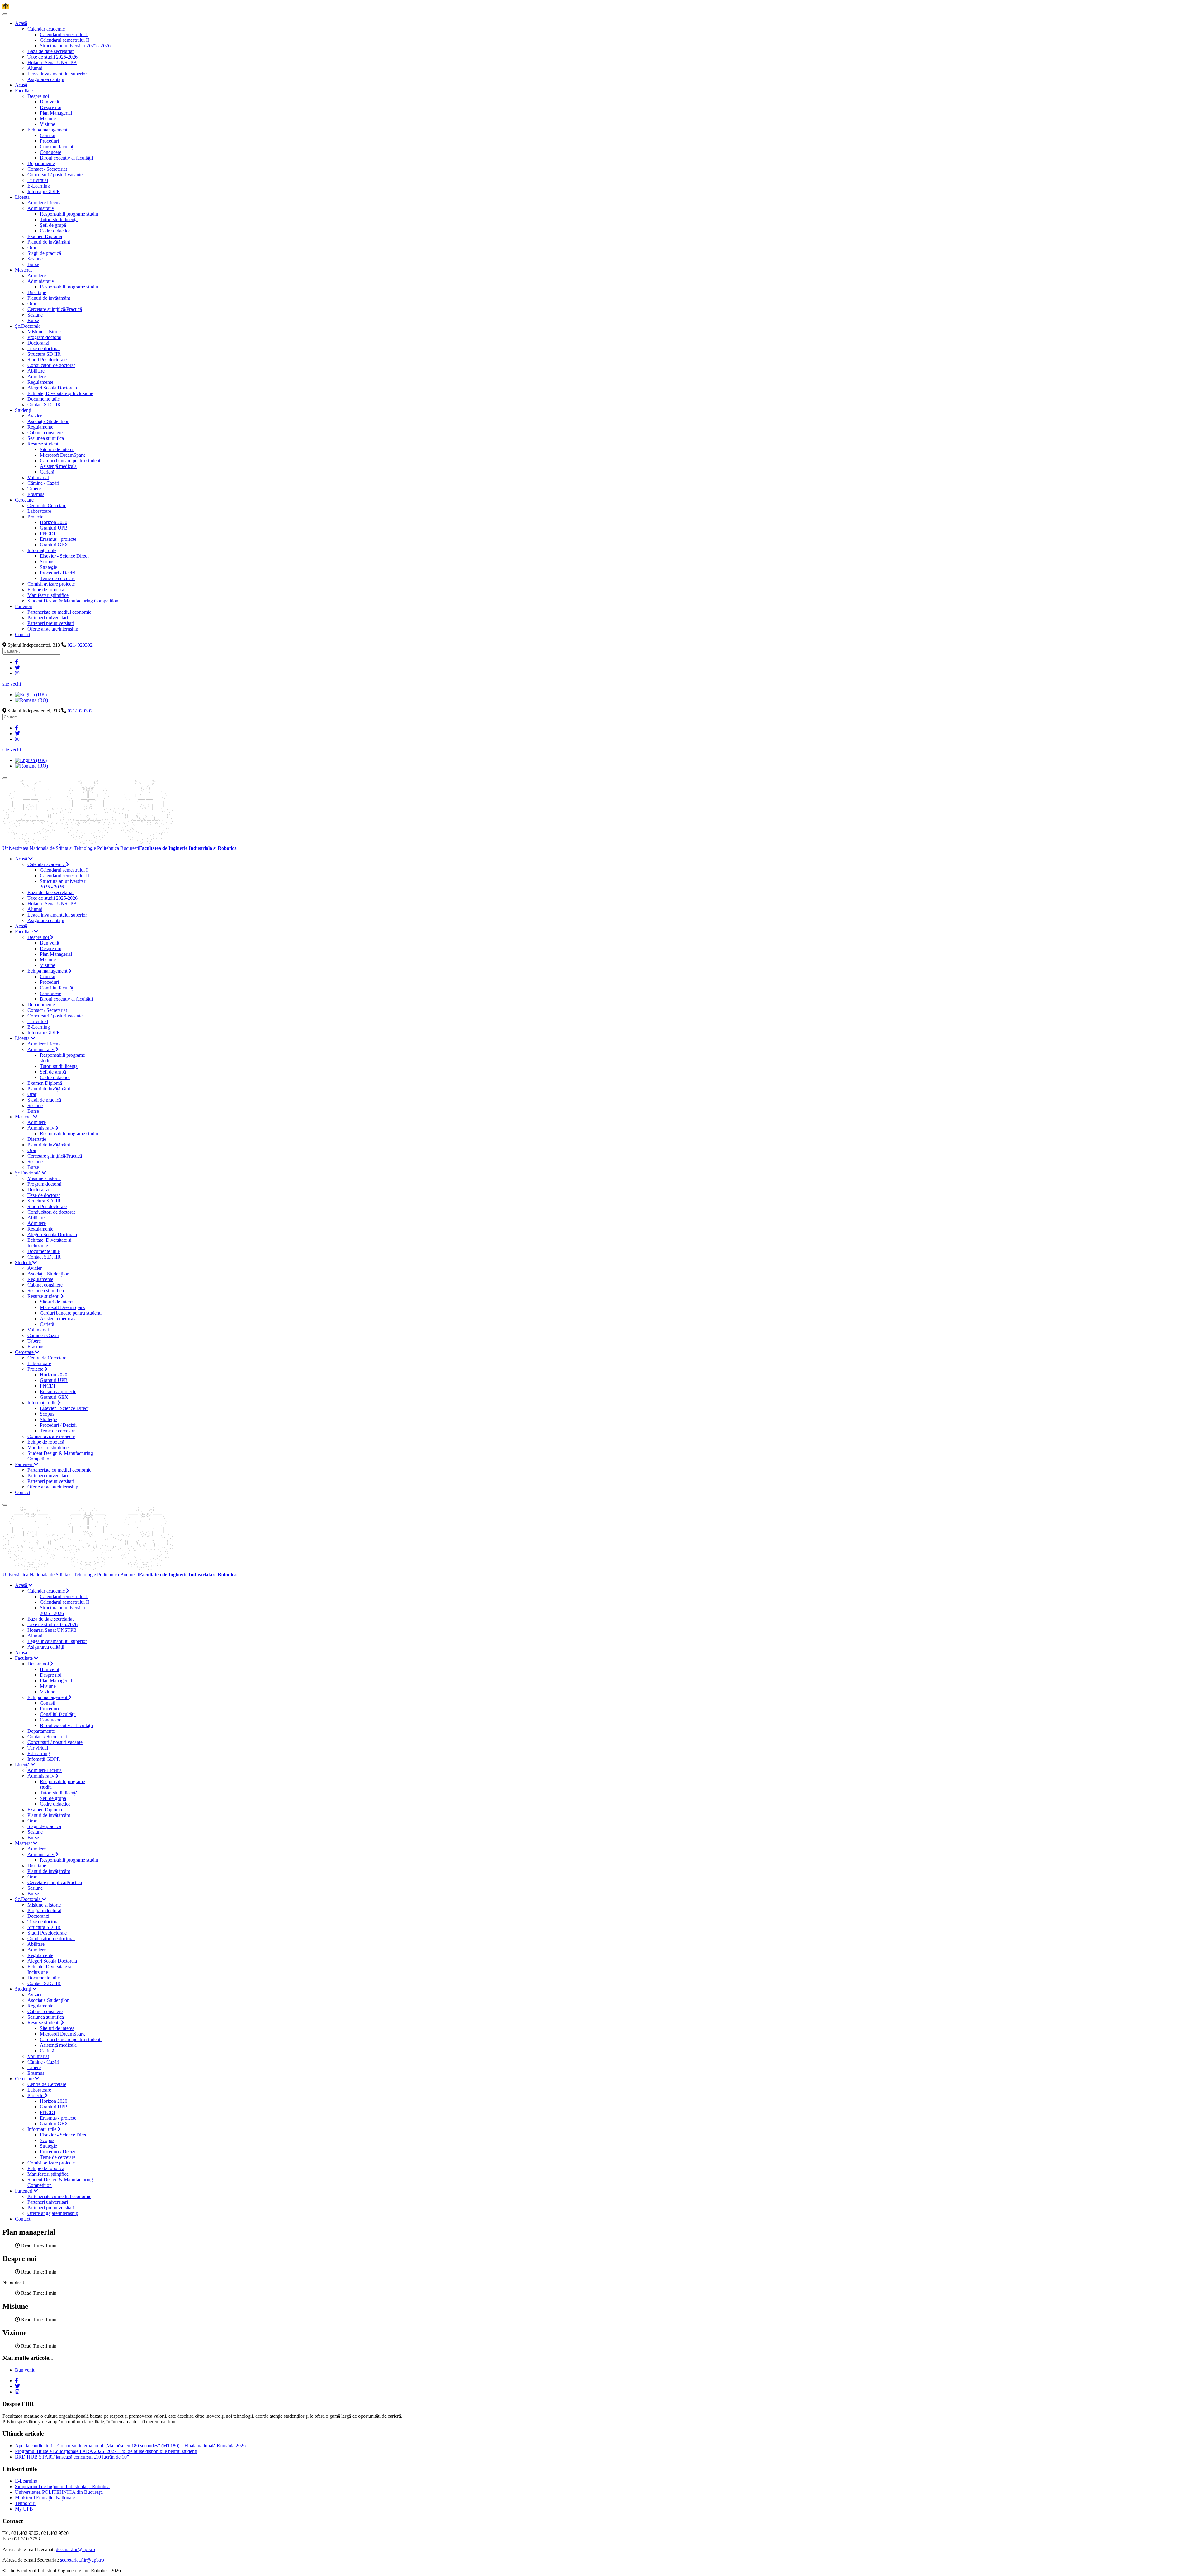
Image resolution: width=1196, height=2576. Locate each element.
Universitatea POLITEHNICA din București (59, 2492)
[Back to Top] (6, 7)
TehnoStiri (25, 2503)
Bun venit (25, 2370)
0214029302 (80, 645)
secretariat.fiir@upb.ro (82, 2560)
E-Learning (26, 2481)
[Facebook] (17, 662)
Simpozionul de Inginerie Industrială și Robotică (62, 2486)
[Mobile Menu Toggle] (5, 14)
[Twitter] (17, 668)
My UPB (24, 2509)
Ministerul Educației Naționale (45, 2498)
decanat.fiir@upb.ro (75, 2549)
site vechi (12, 684)
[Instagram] (17, 673)
